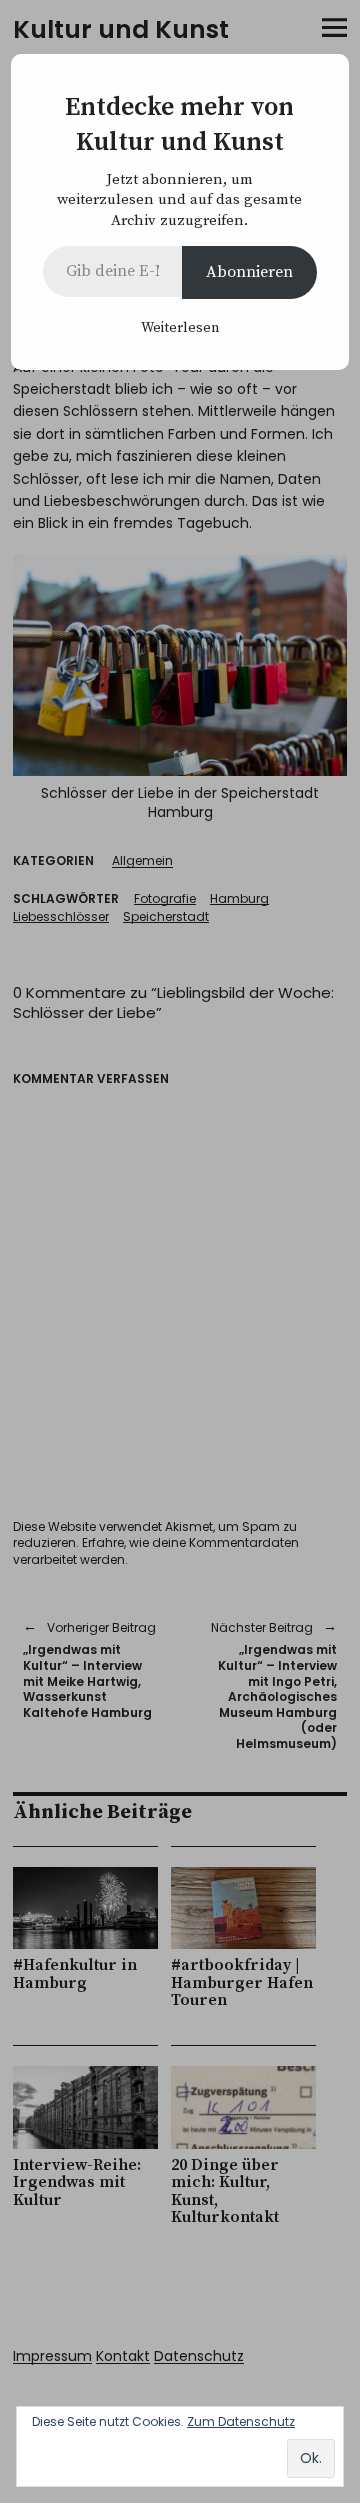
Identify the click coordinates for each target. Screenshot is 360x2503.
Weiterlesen (180, 328)
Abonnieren (249, 272)
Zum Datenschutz (241, 2421)
